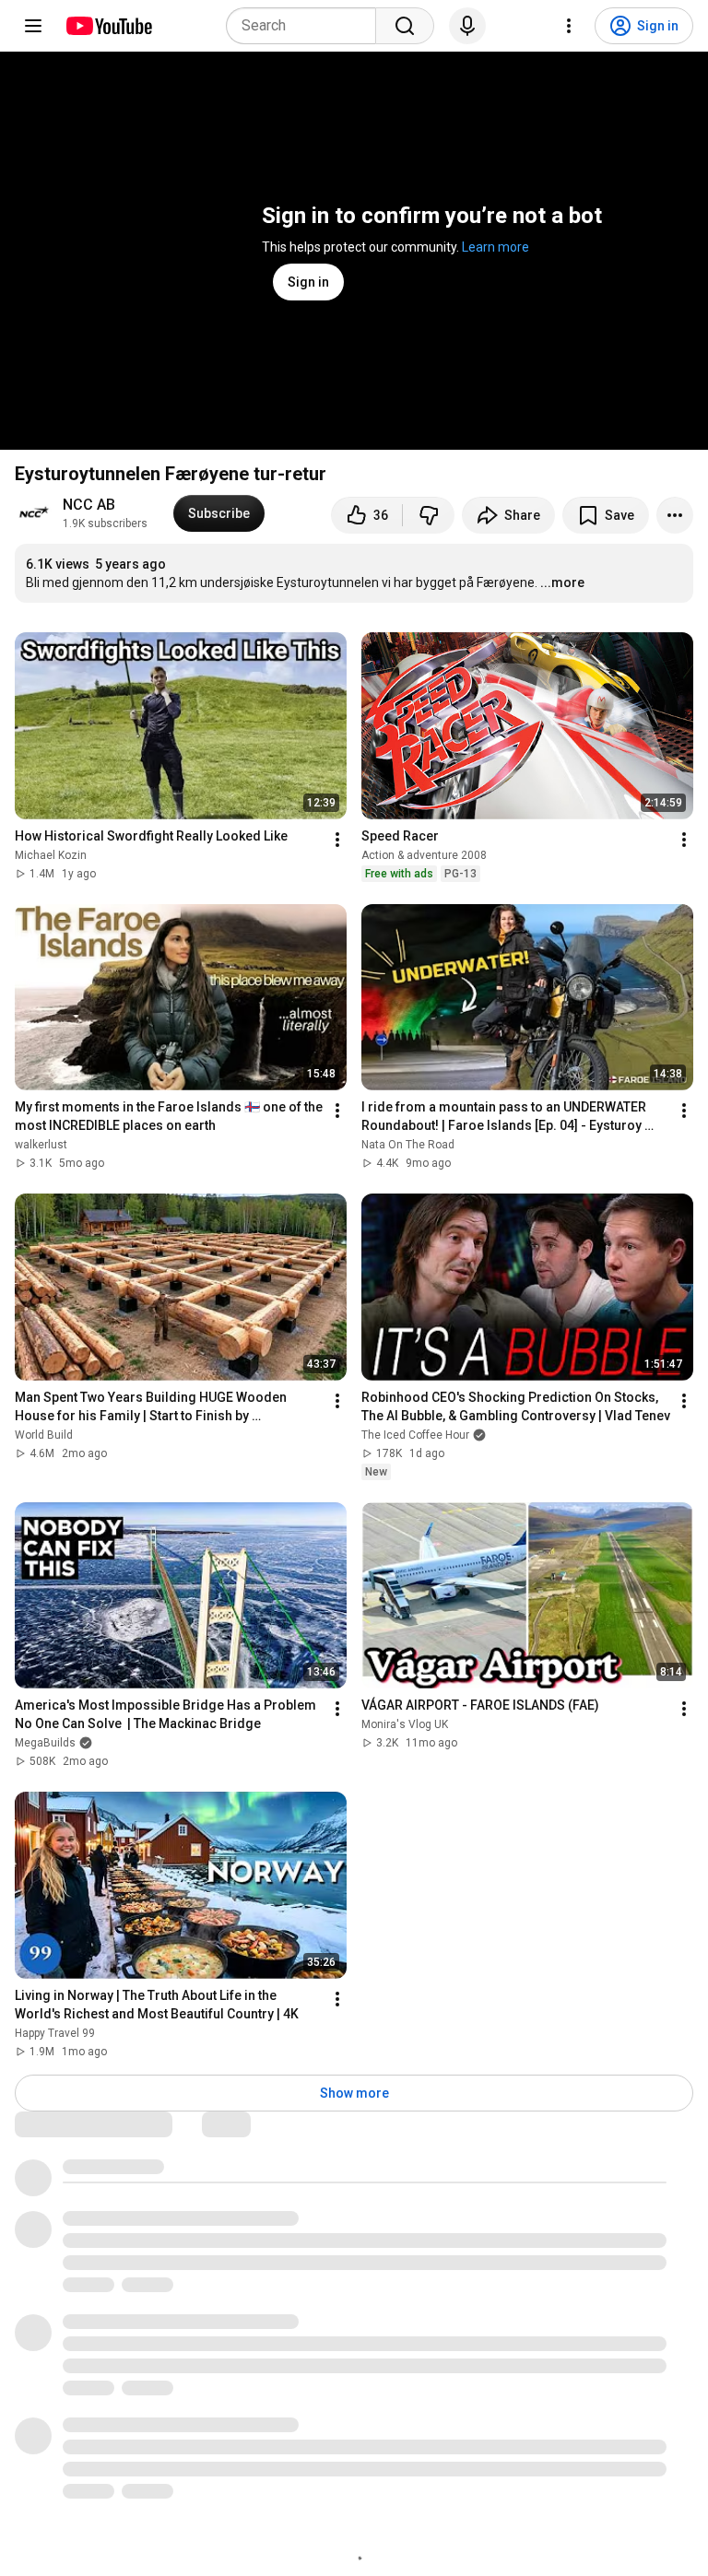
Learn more (496, 247)
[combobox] (307, 26)
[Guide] (33, 26)
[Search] (405, 26)
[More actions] (675, 515)
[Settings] (569, 26)
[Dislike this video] (429, 515)
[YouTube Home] (108, 26)
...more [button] (562, 582)
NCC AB (89, 505)
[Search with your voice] (467, 26)
